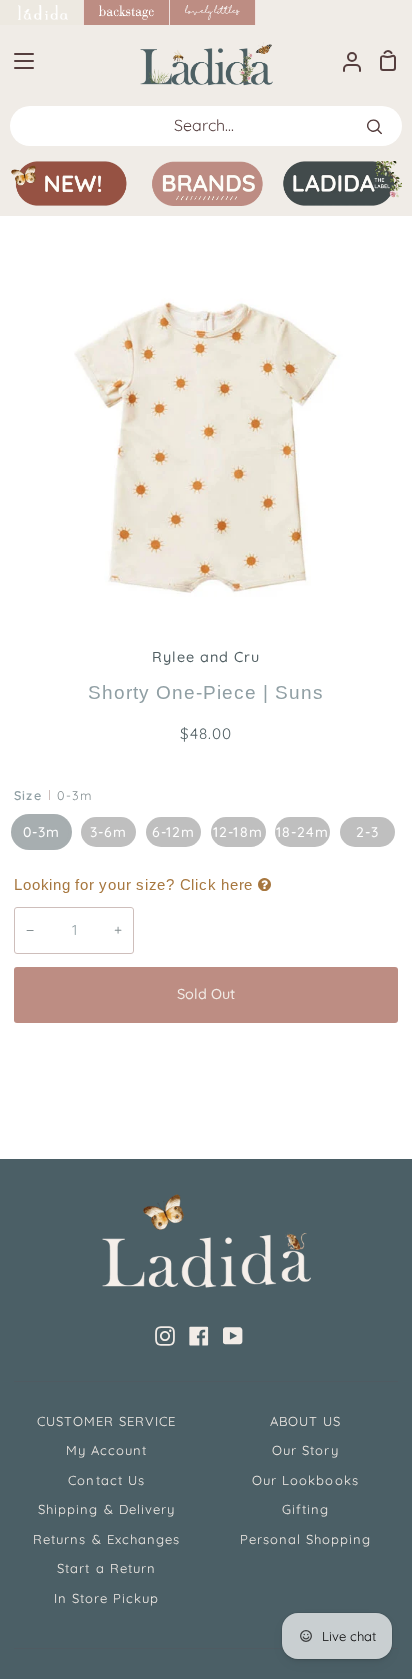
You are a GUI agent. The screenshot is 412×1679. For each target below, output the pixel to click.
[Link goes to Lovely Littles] (213, 12)
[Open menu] (18, 61)
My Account (106, 1450)
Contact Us (106, 1480)
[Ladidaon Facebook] (199, 1336)
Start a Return (106, 1568)
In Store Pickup (107, 1598)
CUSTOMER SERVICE (107, 1421)
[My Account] (344, 60)
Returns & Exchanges (106, 1539)
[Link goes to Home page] (42, 12)
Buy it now (206, 1061)
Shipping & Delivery (106, 1509)
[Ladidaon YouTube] (233, 1336)
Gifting (305, 1509)
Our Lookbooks (305, 1480)
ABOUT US (305, 1421)
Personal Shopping (306, 1539)
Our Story (305, 1450)
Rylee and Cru (206, 657)
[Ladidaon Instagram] (165, 1336)
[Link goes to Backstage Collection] (127, 12)
